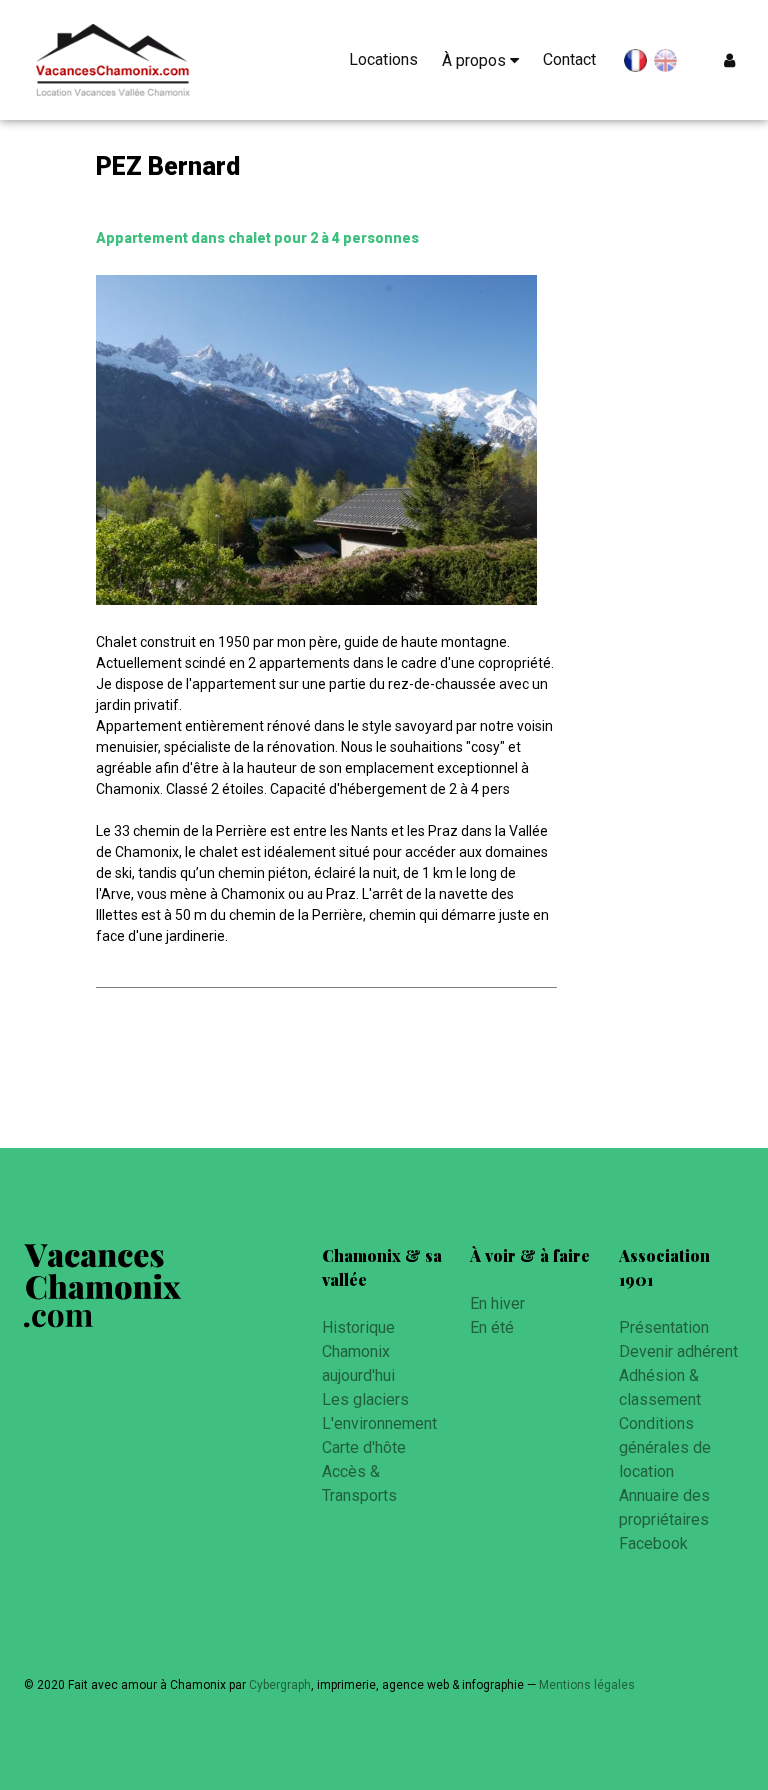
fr (635, 64)
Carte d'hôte (364, 1447)
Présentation (664, 1327)
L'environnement (379, 1423)
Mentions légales (587, 1685)
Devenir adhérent (678, 1351)
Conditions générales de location (665, 1447)
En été (492, 1327)
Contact (569, 59)
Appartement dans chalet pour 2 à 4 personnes (257, 238)
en (665, 61)
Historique (358, 1327)
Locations (383, 59)
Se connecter (734, 60)
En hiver (497, 1303)
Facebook (653, 1543)
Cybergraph (280, 1685)
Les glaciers (365, 1399)
